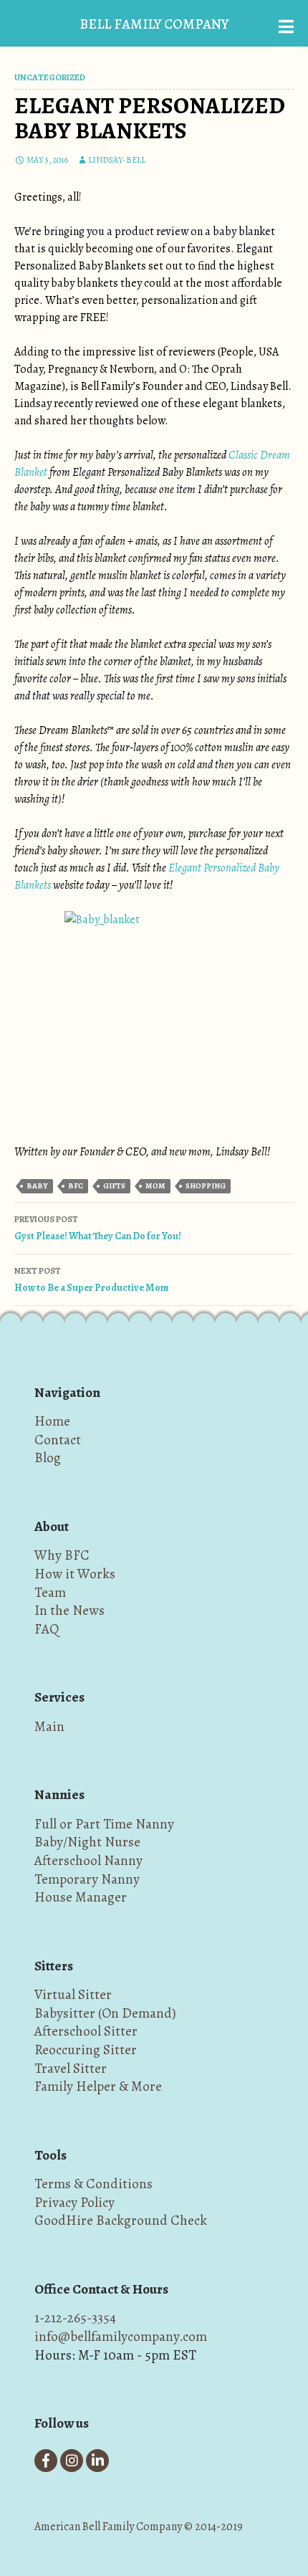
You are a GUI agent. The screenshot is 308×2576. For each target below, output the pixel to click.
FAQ (47, 1629)
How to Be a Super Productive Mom (91, 1280)
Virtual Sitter (73, 1994)
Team (50, 1592)
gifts (114, 1186)
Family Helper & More (98, 2086)
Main (49, 1726)
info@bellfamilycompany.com (121, 2336)
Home (52, 1421)
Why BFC (62, 1555)
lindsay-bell (117, 160)
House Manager (81, 1897)
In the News (69, 1610)
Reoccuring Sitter (86, 2050)
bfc (76, 1186)
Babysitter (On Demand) (105, 2013)
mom (155, 1186)
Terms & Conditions (93, 2184)
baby (37, 1186)
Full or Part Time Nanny (104, 1824)
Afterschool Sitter (86, 2031)
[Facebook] (46, 2461)
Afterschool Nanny (88, 1860)
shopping (206, 1186)
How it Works (75, 1574)
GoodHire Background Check (121, 2220)
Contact (58, 1440)
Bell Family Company (154, 24)
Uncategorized (50, 77)
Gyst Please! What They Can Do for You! (98, 1228)
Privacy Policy (74, 2202)
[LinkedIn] (97, 2461)
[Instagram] (72, 2461)
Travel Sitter (71, 2068)
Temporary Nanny (87, 1879)
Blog (48, 1458)
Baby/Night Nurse (87, 1842)
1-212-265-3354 (75, 2318)
